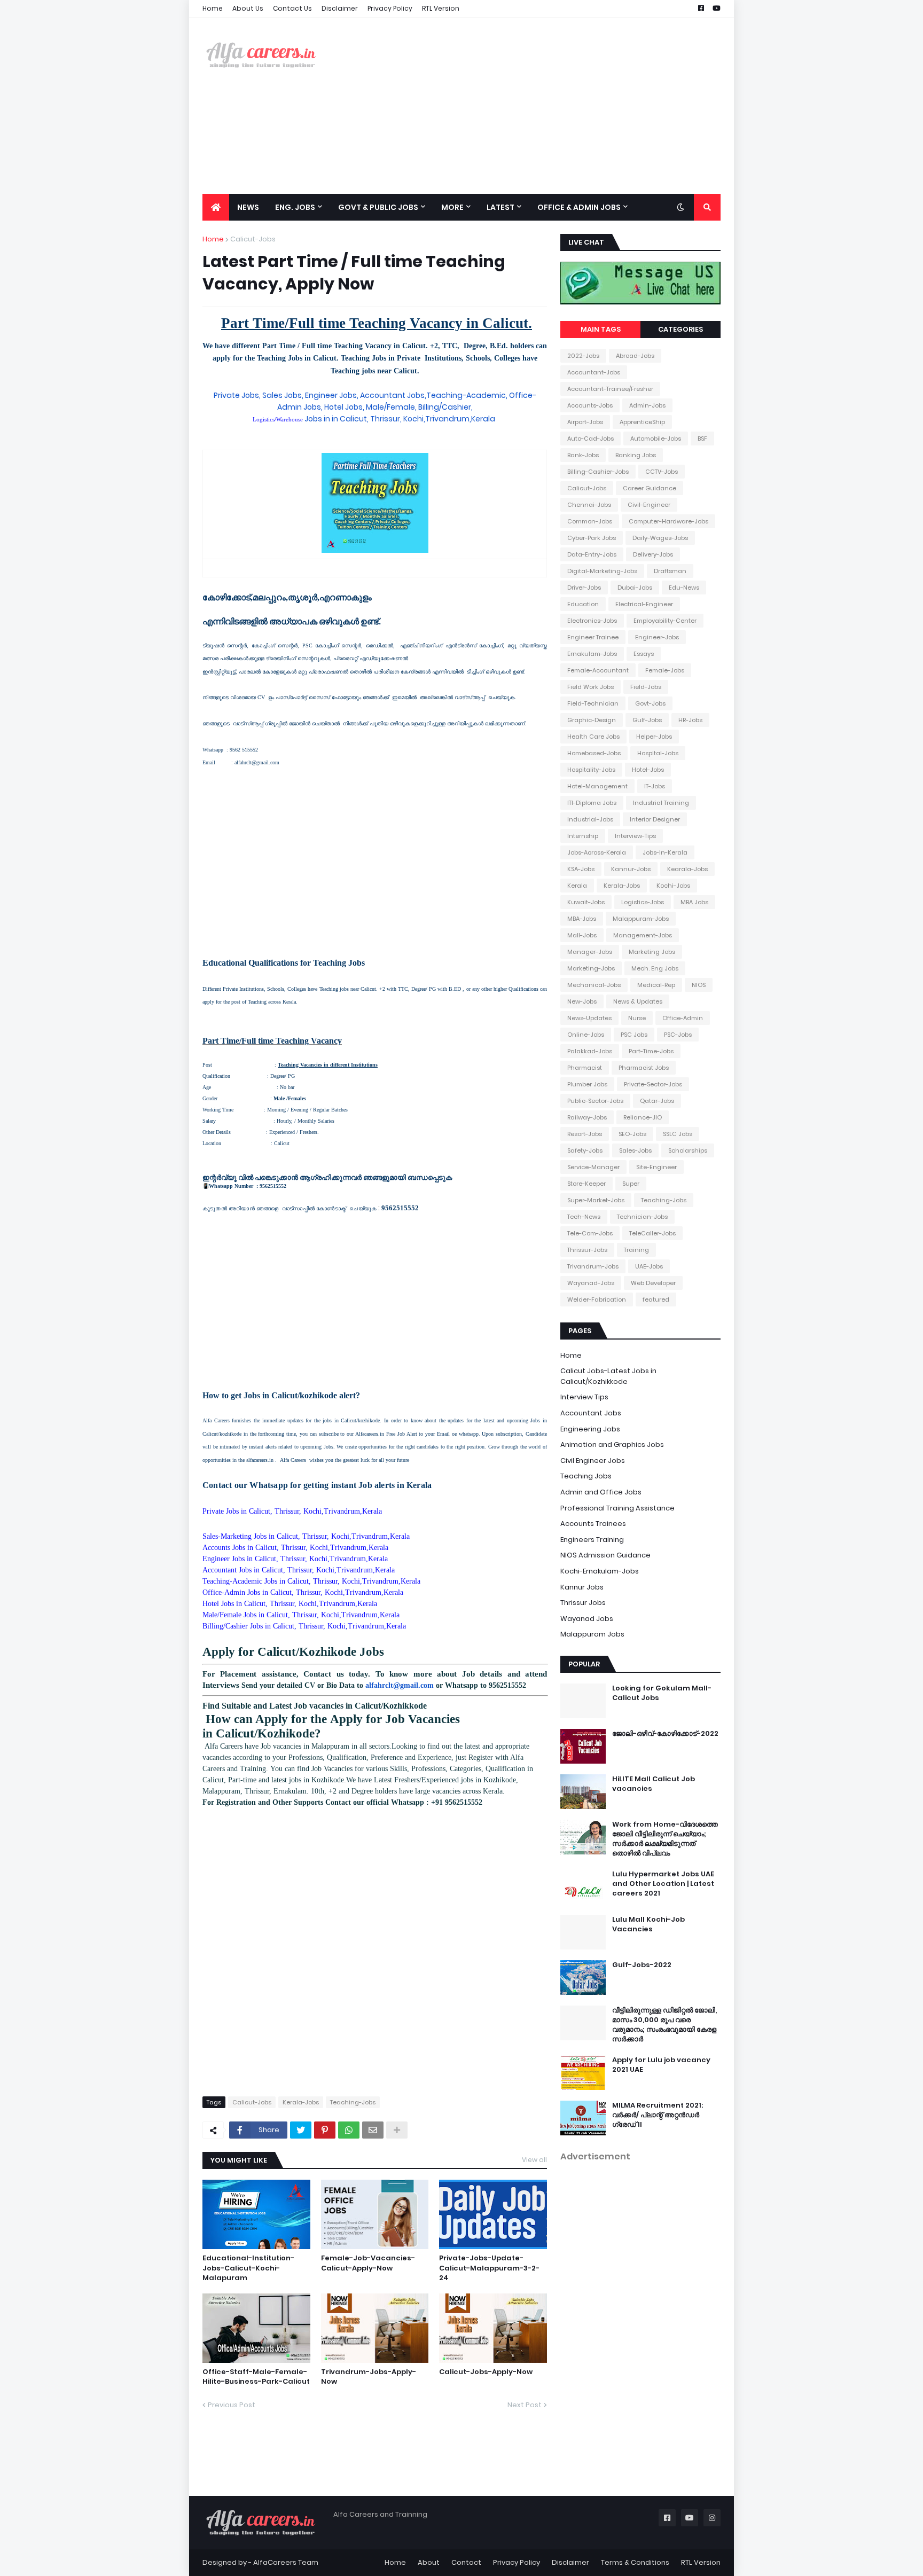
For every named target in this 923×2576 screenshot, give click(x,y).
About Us (248, 8)
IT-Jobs (655, 786)
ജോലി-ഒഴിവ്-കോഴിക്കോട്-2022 (665, 1734)
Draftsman (670, 571)
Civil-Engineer (649, 505)
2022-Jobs (583, 356)
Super (631, 1184)
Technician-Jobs (642, 1217)
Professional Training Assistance (617, 1508)
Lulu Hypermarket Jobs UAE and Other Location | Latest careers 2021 (663, 1884)
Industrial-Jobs (590, 819)
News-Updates (589, 1018)
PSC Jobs (634, 1035)
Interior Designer (655, 819)
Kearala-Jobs (687, 869)
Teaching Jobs (586, 1476)
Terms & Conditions (635, 2562)
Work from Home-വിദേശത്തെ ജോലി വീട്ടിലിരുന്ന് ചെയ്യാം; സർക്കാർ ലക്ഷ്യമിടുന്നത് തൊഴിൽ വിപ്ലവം (665, 1839)
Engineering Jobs (590, 1429)
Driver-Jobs (584, 588)
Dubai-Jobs (635, 588)
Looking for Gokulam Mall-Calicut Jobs (662, 1693)
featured (656, 1299)
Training (636, 1250)
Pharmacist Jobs (644, 1068)
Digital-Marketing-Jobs (602, 571)
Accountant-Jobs (594, 372)
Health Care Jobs (593, 737)
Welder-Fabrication (597, 1299)
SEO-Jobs (632, 1134)
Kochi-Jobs (673, 886)
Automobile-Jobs (656, 439)
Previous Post (232, 2405)
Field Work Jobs (590, 687)
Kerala (577, 886)
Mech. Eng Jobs (655, 968)
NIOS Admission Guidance (605, 1555)
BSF (702, 439)
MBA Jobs (694, 902)
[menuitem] (216, 207)
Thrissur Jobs (583, 1603)
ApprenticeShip (642, 422)
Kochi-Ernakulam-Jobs (600, 1571)
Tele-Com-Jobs (590, 1233)
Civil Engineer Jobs (593, 1461)
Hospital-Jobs (658, 753)
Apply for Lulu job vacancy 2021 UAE (661, 2065)
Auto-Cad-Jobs (590, 439)
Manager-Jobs (590, 952)
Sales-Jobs (635, 1150)
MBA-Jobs (582, 919)
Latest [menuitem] (500, 207)
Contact (466, 2562)
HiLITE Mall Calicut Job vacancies (654, 1784)
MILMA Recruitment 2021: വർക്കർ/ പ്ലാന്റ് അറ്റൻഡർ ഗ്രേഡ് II (658, 2115)
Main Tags (601, 329)
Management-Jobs (643, 935)
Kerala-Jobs (301, 2102)
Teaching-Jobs (353, 2102)
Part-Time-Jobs (651, 1051)
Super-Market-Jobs (596, 1200)
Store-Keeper (586, 1184)
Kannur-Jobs (631, 869)
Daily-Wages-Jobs (660, 538)
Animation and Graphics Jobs (612, 1444)
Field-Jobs (646, 687)
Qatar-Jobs (657, 1101)
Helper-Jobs (654, 737)
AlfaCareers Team (286, 2562)
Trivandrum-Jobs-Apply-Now (369, 2377)
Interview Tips (584, 1397)
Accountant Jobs (591, 1413)
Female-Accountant (598, 670)
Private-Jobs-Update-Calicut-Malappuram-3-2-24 (489, 2268)
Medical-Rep (656, 985)
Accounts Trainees (593, 1524)
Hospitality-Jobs (591, 770)
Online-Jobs (586, 1035)
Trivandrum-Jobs (593, 1266)
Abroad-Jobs (635, 356)
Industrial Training (661, 803)
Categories (680, 329)
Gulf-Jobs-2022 (642, 1965)
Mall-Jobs (582, 935)
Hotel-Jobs (648, 770)
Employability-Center (665, 621)
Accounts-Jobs (590, 405)
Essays (644, 654)
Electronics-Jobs (592, 621)
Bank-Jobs (583, 455)
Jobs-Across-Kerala (597, 852)
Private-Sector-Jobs (653, 1084)
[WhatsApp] (349, 2130)
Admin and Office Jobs (601, 1492)
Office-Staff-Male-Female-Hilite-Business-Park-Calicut (256, 2377)
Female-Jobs (665, 670)
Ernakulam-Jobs (592, 654)
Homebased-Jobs (594, 753)
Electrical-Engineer (644, 604)
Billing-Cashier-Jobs (598, 472)
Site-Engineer (656, 1167)
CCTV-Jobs (662, 472)
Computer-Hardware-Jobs (668, 521)
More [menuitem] (452, 207)
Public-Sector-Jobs (595, 1101)
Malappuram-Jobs (641, 919)
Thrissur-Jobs (587, 1250)
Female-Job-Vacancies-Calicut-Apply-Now (368, 2263)
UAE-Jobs (649, 1266)
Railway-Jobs (587, 1117)
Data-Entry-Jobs (592, 554)
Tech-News (584, 1217)
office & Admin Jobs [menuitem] (579, 207)
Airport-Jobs (585, 422)
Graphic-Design (592, 720)
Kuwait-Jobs (586, 902)
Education (583, 604)
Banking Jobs (636, 455)
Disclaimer (340, 8)
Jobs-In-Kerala (665, 852)
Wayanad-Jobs (591, 1283)
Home (213, 8)
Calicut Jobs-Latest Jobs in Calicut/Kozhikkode (608, 1376)
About (429, 2562)
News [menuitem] (248, 207)
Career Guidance (650, 488)
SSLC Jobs (678, 1134)
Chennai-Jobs (589, 505)
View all (534, 2160)
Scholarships (688, 1150)
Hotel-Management (597, 786)
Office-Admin (683, 1018)
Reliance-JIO (643, 1117)
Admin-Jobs (647, 405)
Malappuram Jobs (592, 1634)
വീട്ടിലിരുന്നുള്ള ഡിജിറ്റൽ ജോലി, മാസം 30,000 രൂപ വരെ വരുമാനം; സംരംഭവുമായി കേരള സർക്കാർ (664, 2025)
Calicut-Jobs (253, 239)
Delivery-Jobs (653, 554)
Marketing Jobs (652, 952)
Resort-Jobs (585, 1134)
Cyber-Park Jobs (592, 538)
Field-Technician (593, 703)
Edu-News (684, 588)
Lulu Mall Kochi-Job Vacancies (648, 1924)
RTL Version (441, 8)
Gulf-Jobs (647, 720)
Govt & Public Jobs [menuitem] (378, 207)
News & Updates (638, 1001)
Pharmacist (585, 1068)
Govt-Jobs (650, 703)
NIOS (699, 985)
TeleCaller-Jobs (652, 1233)
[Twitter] (301, 2130)
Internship (583, 836)
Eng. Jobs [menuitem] (295, 207)
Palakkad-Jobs (590, 1051)
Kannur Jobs (582, 1587)
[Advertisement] (526, 106)
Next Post (525, 2405)
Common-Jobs (590, 521)
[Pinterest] (325, 2130)
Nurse (637, 1018)
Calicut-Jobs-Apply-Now (486, 2372)
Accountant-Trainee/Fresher (610, 389)
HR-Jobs (690, 720)
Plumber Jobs (587, 1084)
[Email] (373, 2130)
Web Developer (653, 1283)
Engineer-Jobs (657, 637)
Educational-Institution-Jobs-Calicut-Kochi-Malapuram (248, 2268)
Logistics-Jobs (643, 902)
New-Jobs (582, 1001)
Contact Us (292, 8)
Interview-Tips (635, 836)
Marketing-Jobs (591, 968)
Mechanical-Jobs (594, 985)
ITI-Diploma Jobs (592, 803)
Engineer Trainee (593, 637)
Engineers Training (592, 1540)
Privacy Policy (390, 8)
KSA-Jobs (581, 869)
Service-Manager (593, 1167)
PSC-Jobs (678, 1035)
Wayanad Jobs (587, 1619)
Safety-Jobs (585, 1150)
